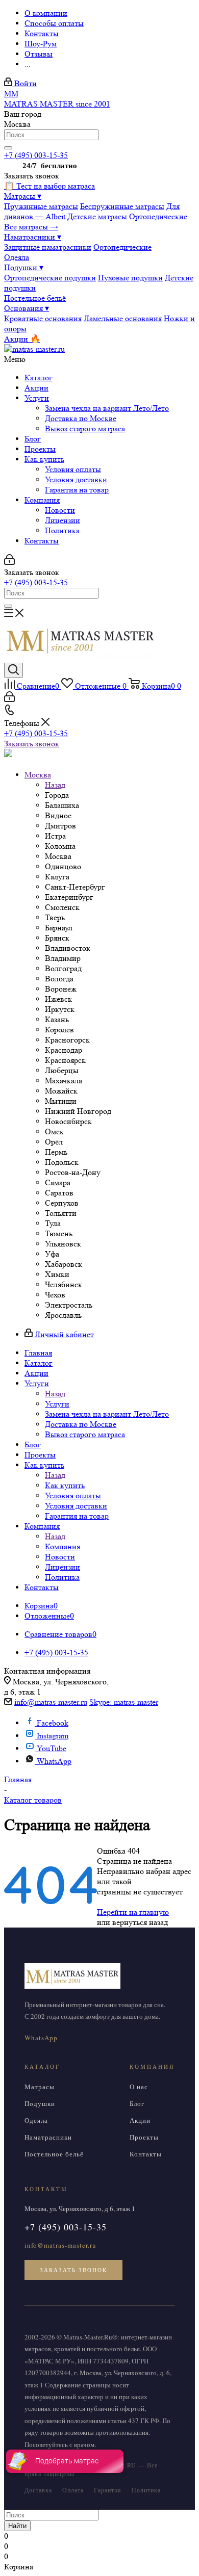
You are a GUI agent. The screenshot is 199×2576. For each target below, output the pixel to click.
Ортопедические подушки (50, 278)
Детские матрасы (97, 216)
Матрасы (23, 196)
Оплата (73, 2490)
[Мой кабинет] (9, 562)
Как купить (44, 459)
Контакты (42, 541)
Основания (27, 308)
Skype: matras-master (124, 1702)
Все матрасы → (31, 227)
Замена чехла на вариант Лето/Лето (107, 408)
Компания (42, 500)
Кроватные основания (43, 318)
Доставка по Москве (81, 418)
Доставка (38, 2490)
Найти (17, 2526)
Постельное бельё (35, 298)
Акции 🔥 (22, 339)
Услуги (37, 398)
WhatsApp (54, 1761)
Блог (33, 439)
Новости (60, 510)
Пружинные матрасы (41, 206)
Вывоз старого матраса (85, 428)
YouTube (52, 1748)
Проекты (40, 449)
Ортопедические (158, 216)
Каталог (39, 378)
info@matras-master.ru (51, 1702)
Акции (36, 388)
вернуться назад (140, 1922)
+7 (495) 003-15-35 (36, 155)
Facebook (53, 1723)
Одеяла (17, 257)
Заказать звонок (32, 744)
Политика (62, 530)
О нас (139, 2087)
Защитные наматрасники (48, 247)
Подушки (24, 267)
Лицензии (63, 520)
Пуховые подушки (130, 278)
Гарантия (108, 2490)
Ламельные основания (123, 318)
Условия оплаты (73, 469)
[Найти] (8, 148)
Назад (55, 785)
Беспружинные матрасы (122, 206)
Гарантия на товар (77, 490)
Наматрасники (33, 237)
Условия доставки (76, 479)
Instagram (53, 1736)
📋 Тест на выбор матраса (49, 186)
